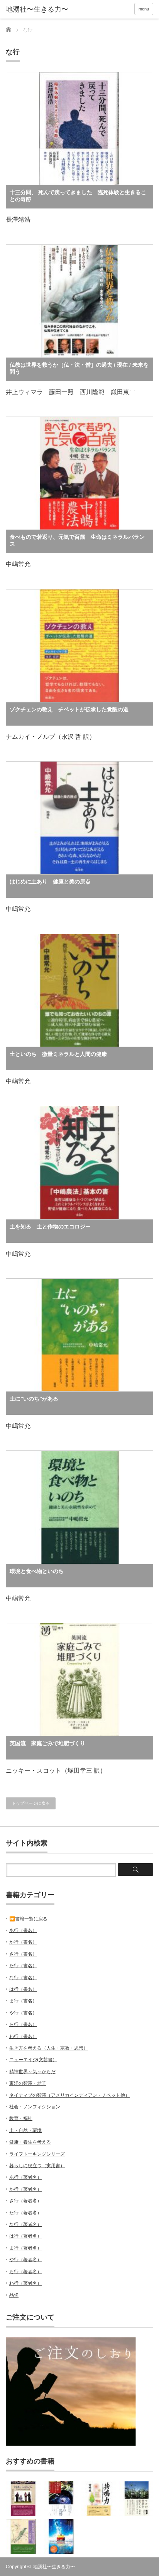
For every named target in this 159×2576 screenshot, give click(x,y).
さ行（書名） (23, 1954)
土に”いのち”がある (34, 1399)
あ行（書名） (23, 1930)
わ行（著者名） (25, 2283)
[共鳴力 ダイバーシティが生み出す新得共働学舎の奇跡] (99, 2499)
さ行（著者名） (25, 2201)
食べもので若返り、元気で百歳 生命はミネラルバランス (77, 540)
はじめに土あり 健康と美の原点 (50, 881)
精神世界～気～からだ (32, 2072)
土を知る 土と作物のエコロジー (50, 1227)
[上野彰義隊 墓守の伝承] (23, 2537)
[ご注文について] (71, 2444)
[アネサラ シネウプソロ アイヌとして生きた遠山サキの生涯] (23, 2499)
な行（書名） (23, 1978)
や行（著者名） (25, 2260)
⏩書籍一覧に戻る (28, 1919)
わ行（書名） (23, 2036)
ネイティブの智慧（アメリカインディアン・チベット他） (69, 2095)
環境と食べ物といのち (37, 1571)
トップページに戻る (31, 1803)
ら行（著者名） (25, 2272)
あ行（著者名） (25, 2177)
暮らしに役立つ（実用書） (37, 2166)
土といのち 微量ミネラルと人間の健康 (58, 1054)
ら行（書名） (23, 2024)
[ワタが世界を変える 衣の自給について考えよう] (137, 2499)
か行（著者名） (25, 2189)
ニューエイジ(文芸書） (33, 2060)
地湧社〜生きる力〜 (54, 2567)
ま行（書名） (23, 2001)
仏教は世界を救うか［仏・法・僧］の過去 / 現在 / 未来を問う (79, 368)
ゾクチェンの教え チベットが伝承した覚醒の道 (69, 709)
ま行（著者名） (25, 2248)
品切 (14, 2295)
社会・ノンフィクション (35, 2107)
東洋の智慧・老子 (28, 2083)
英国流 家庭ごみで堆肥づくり (47, 1743)
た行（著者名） (25, 2213)
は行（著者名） (25, 2236)
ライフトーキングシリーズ (37, 2154)
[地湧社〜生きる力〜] (38, 10)
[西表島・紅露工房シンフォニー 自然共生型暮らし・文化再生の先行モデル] (61, 2499)
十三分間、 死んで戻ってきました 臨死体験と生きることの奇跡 (78, 196)
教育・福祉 (21, 2118)
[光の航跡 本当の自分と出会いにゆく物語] (61, 2537)
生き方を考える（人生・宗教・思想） (49, 2048)
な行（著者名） (25, 2224)
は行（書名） (23, 1989)
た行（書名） (23, 1966)
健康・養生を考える (30, 2142)
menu (144, 9)
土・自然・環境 (25, 2130)
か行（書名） (23, 1942)
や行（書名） (23, 2013)
